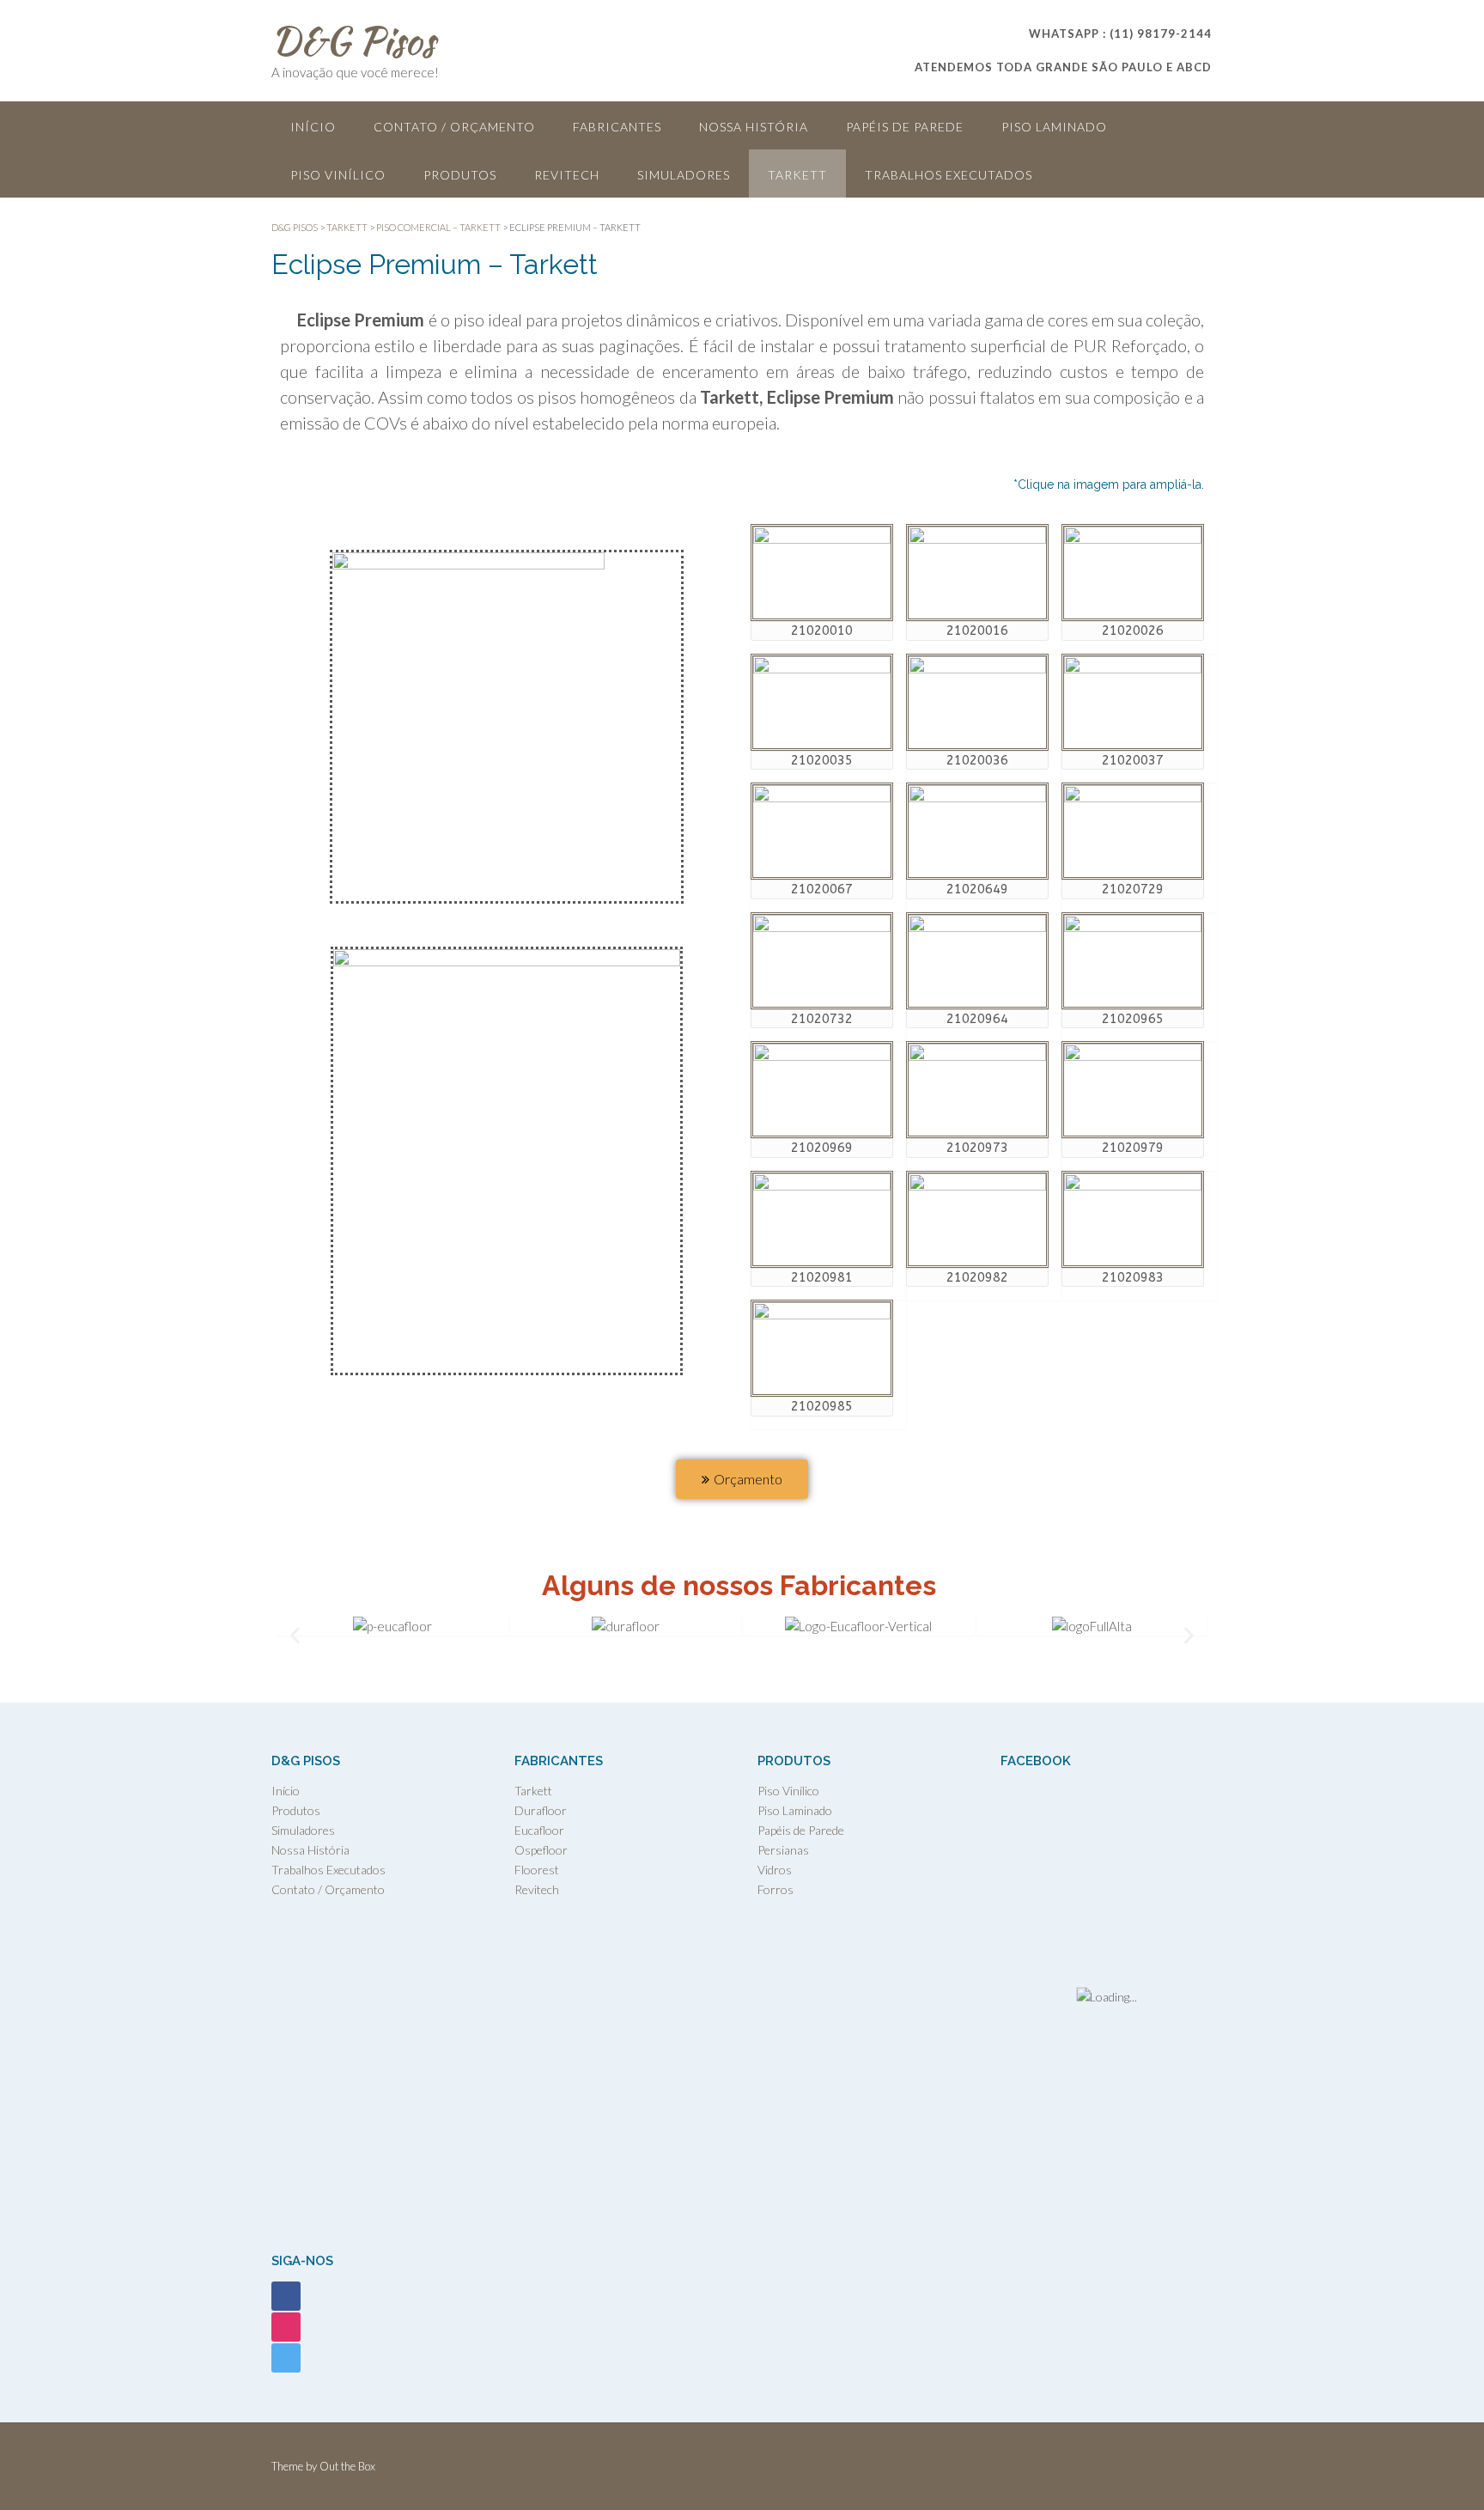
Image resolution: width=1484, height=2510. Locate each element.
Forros (775, 1889)
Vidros (775, 1870)
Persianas (783, 1850)
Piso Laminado (1054, 127)
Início (313, 127)
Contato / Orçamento (454, 127)
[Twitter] (286, 2356)
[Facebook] (286, 2294)
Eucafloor (539, 1830)
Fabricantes (617, 127)
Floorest (537, 1870)
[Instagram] (286, 2325)
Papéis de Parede (905, 127)
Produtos (460, 175)
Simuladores (684, 175)
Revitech (567, 175)
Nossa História (754, 127)
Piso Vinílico (338, 175)
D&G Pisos (353, 40)
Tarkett (797, 175)
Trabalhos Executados (949, 175)
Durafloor (541, 1810)
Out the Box (347, 2466)
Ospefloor (541, 1850)
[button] (295, 1636)
